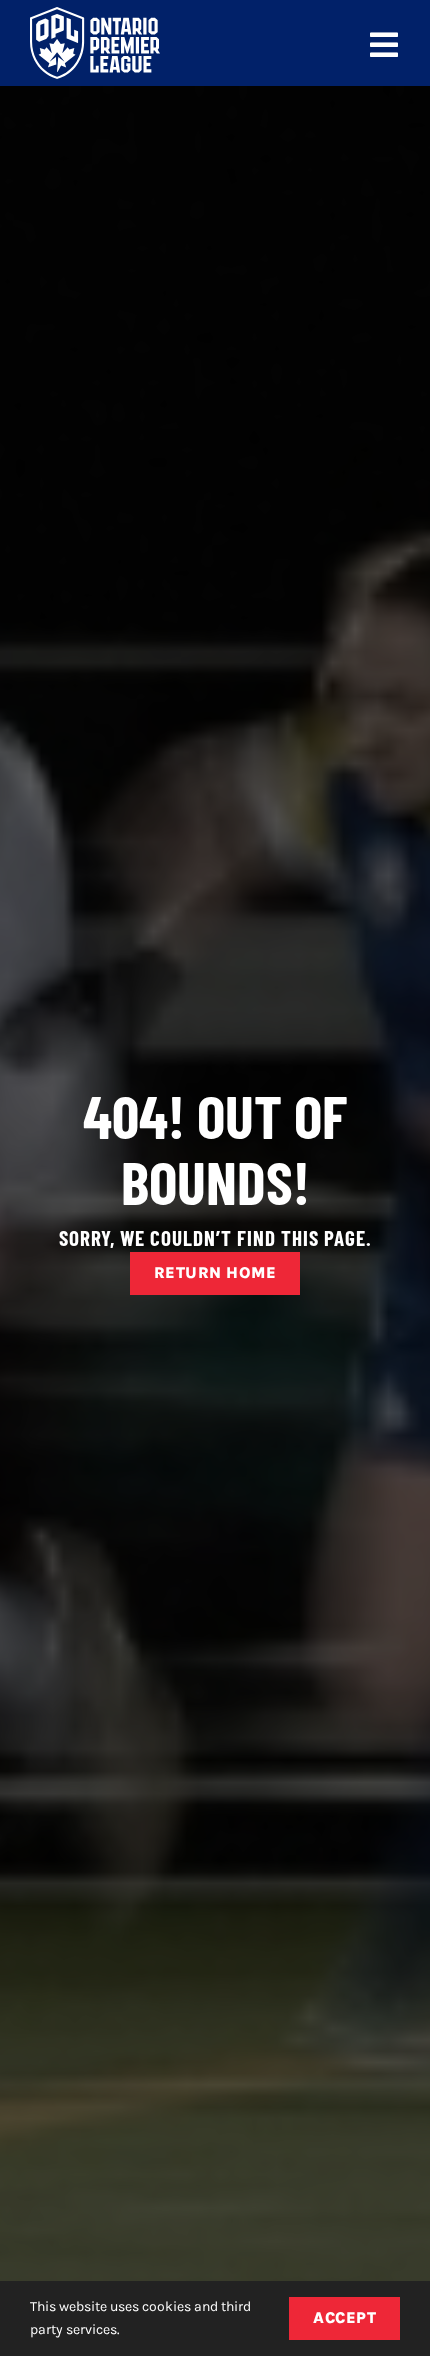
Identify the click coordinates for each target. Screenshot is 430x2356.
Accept (344, 2317)
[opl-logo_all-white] (95, 14)
